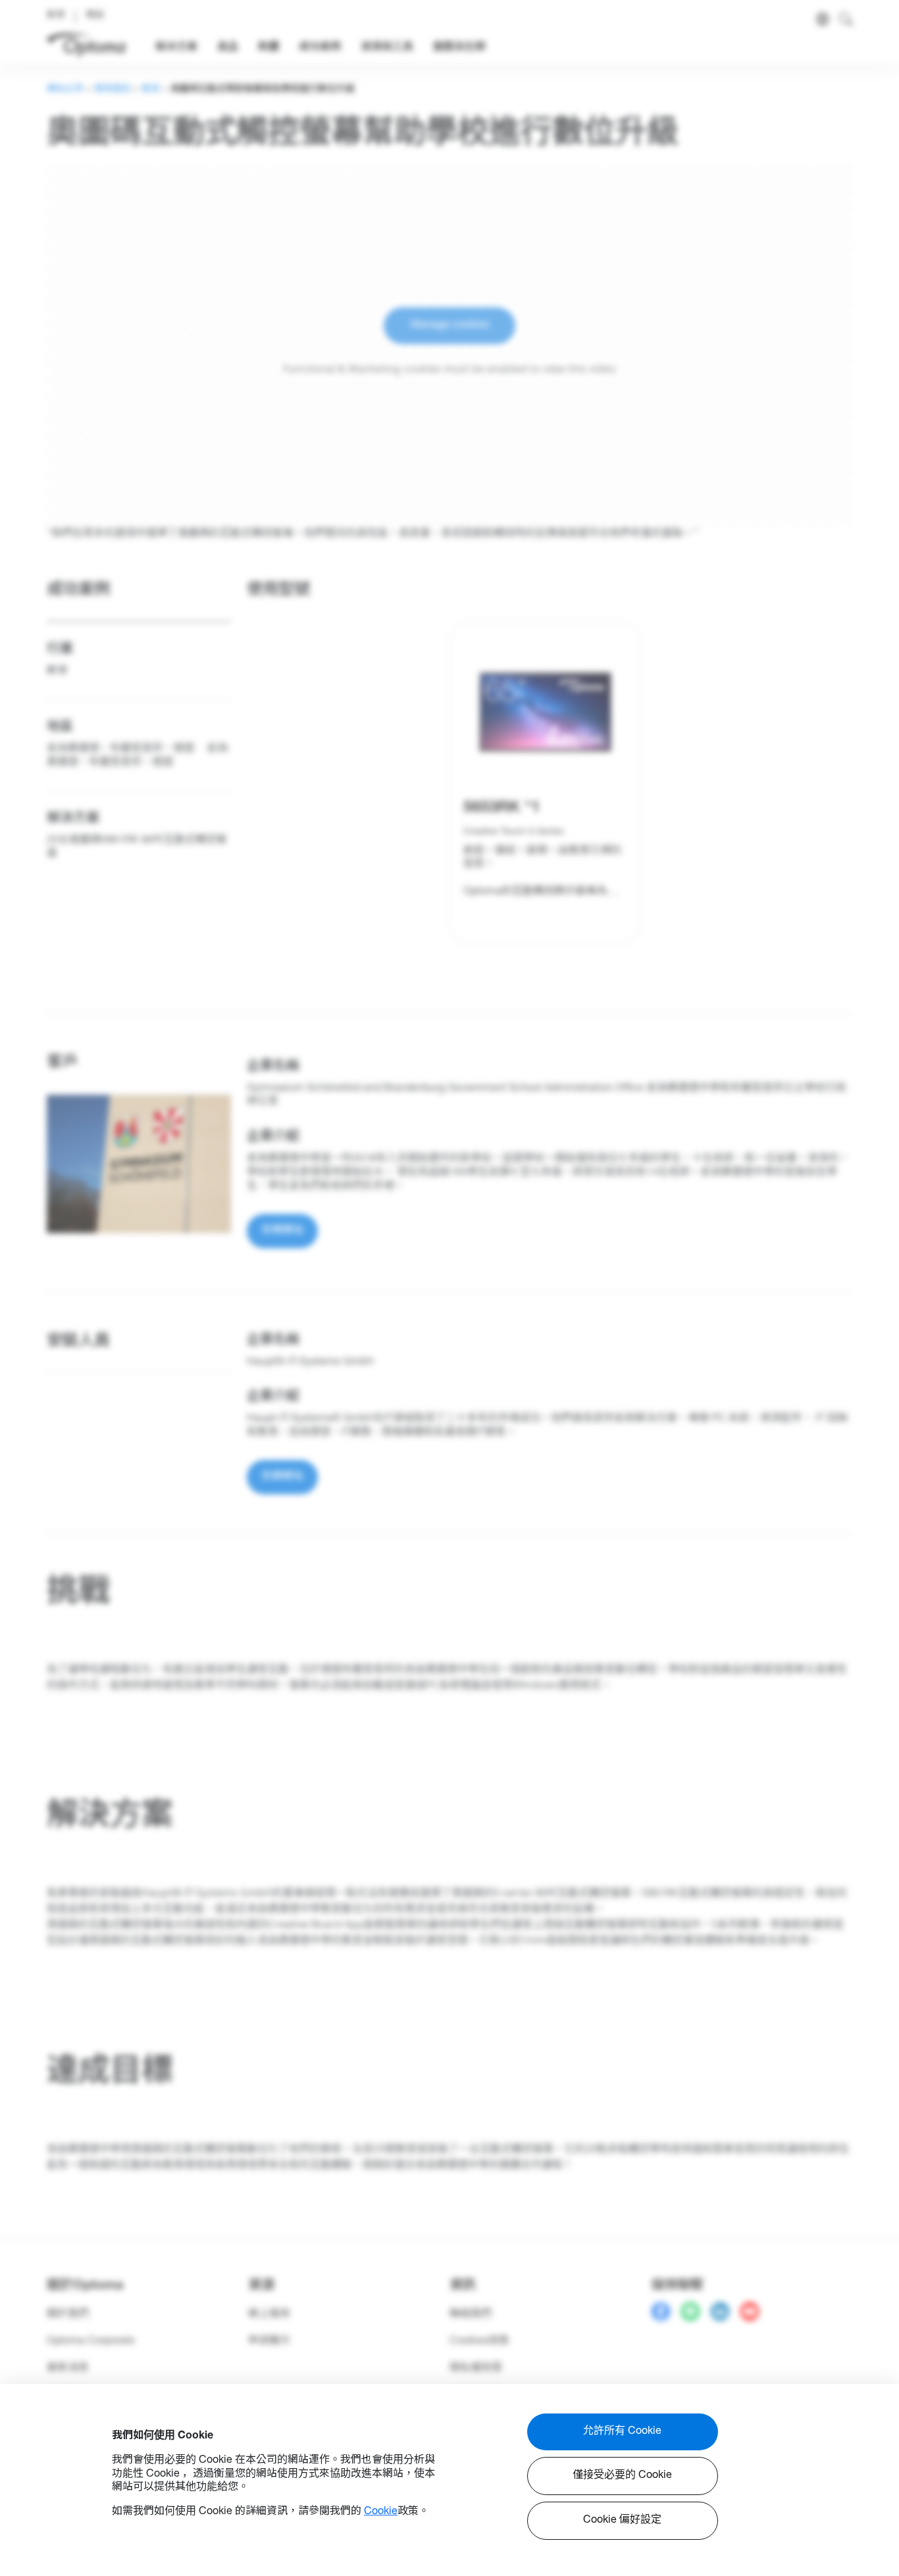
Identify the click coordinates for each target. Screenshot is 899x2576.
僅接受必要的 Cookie (622, 2476)
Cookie (381, 2512)
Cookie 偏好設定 (622, 2521)
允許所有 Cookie (622, 2432)
